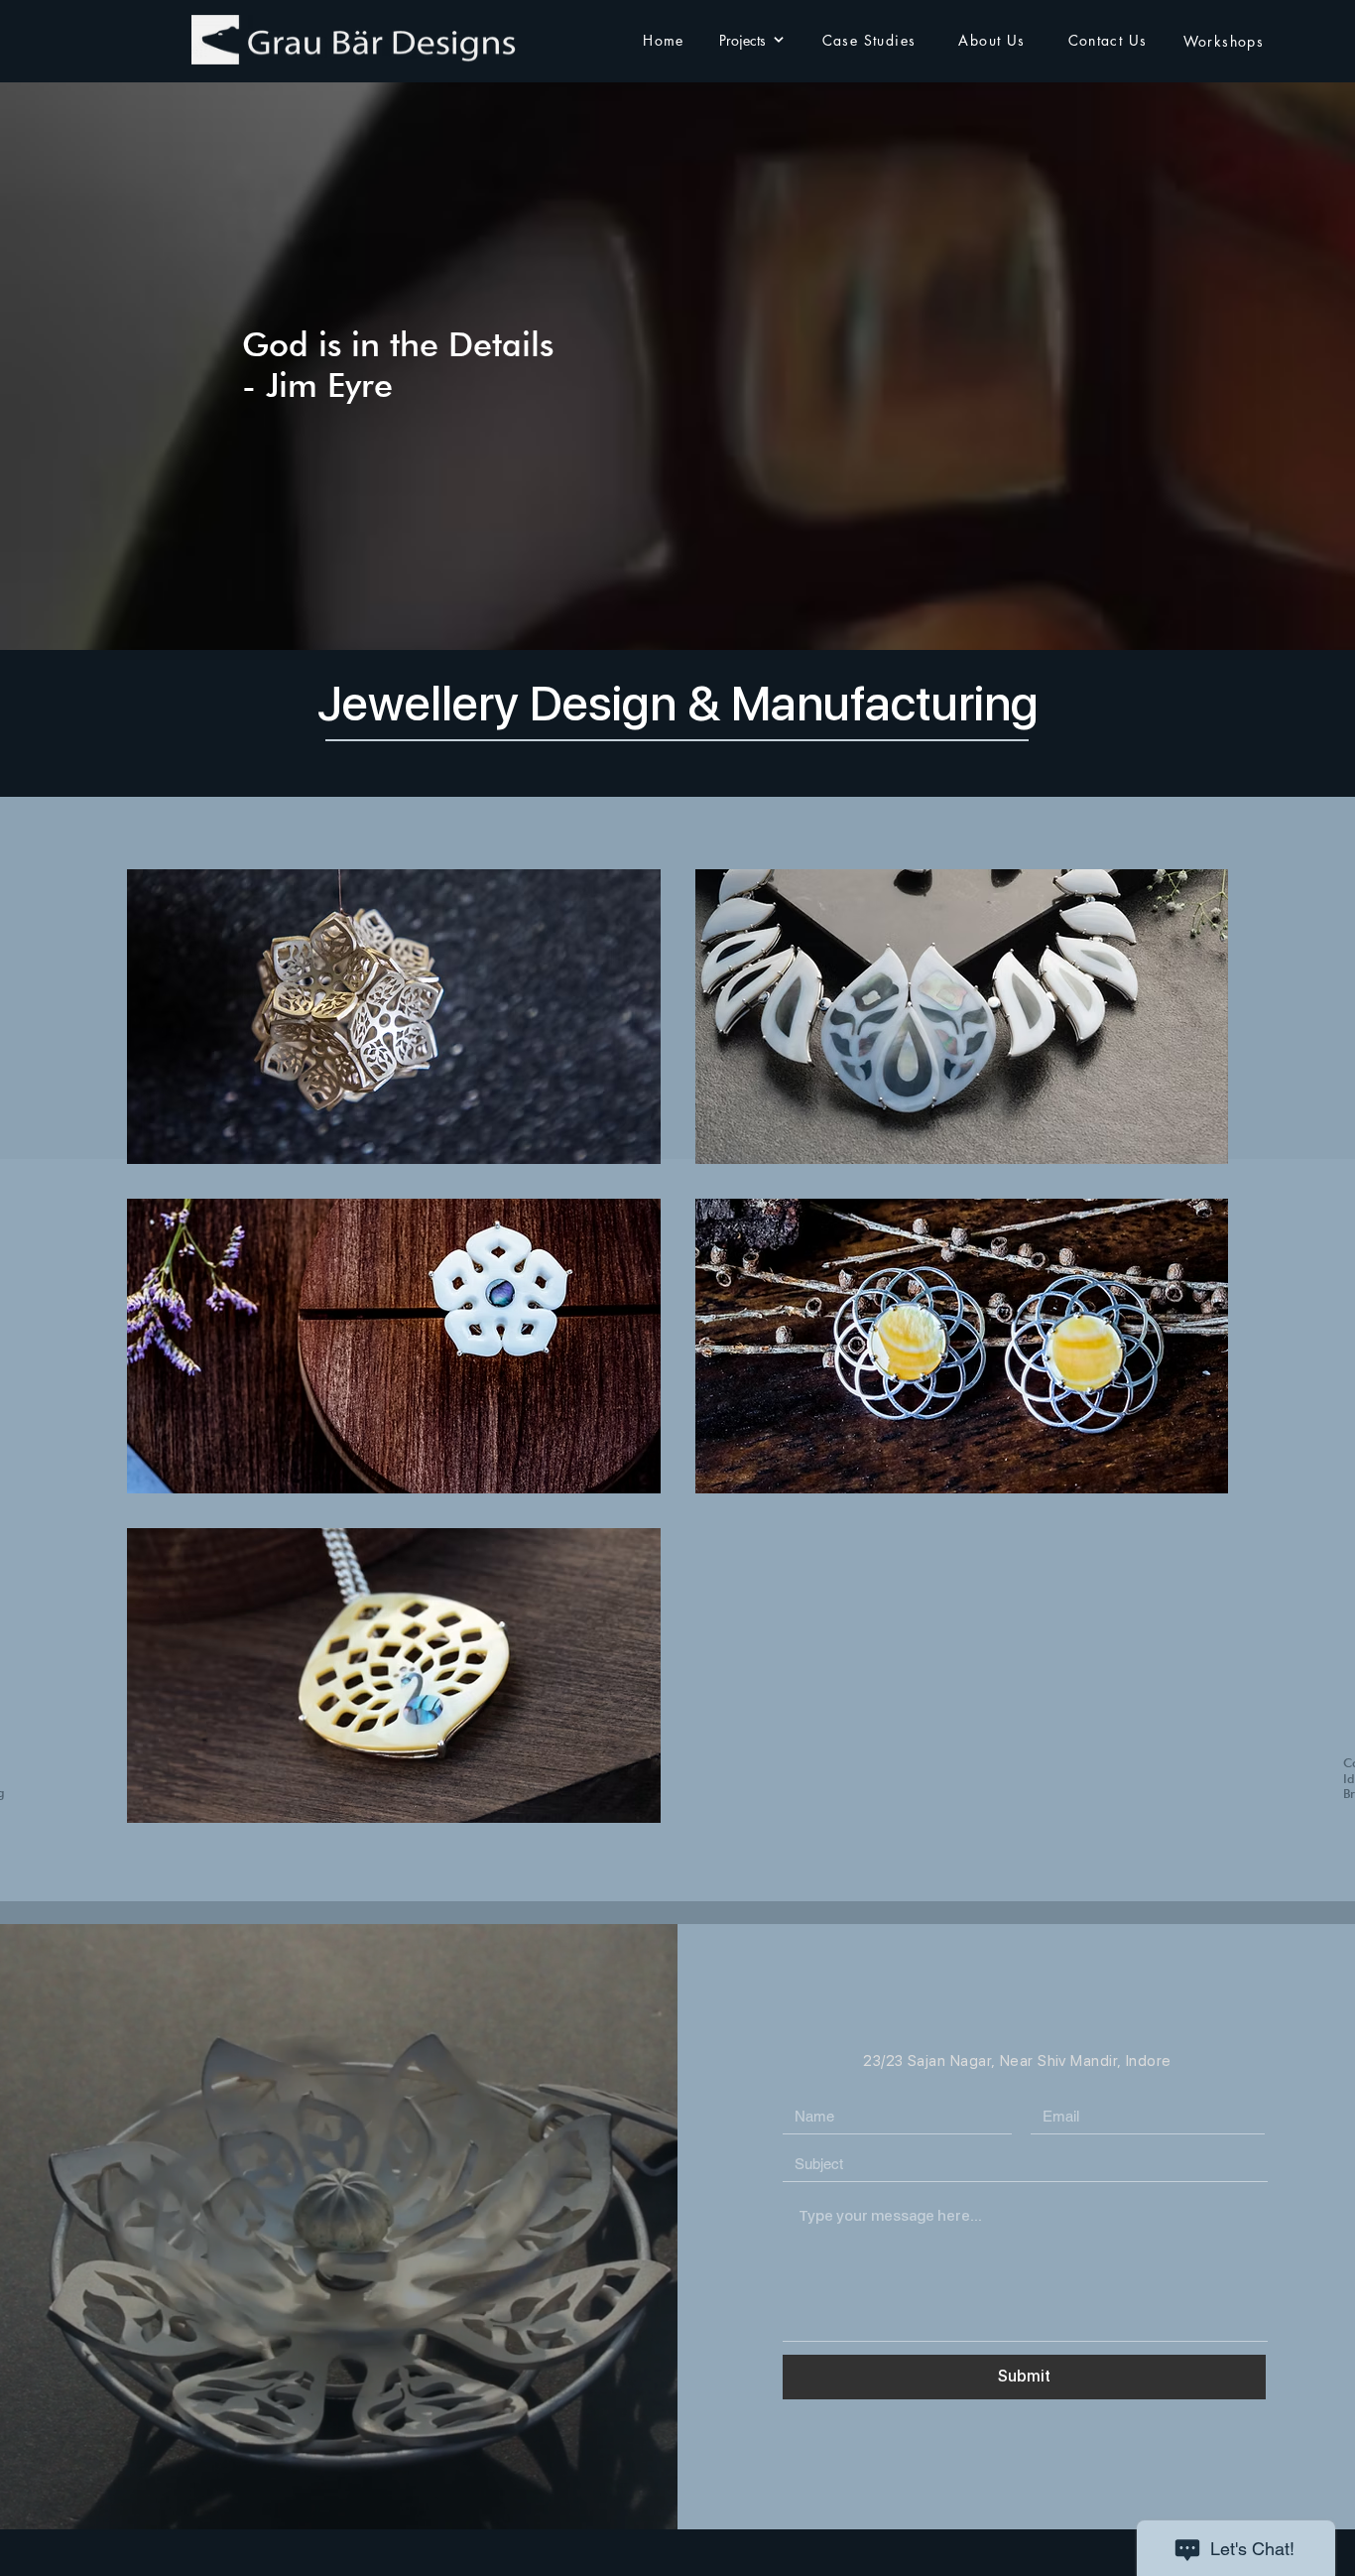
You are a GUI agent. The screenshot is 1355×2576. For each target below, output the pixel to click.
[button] (394, 1017)
